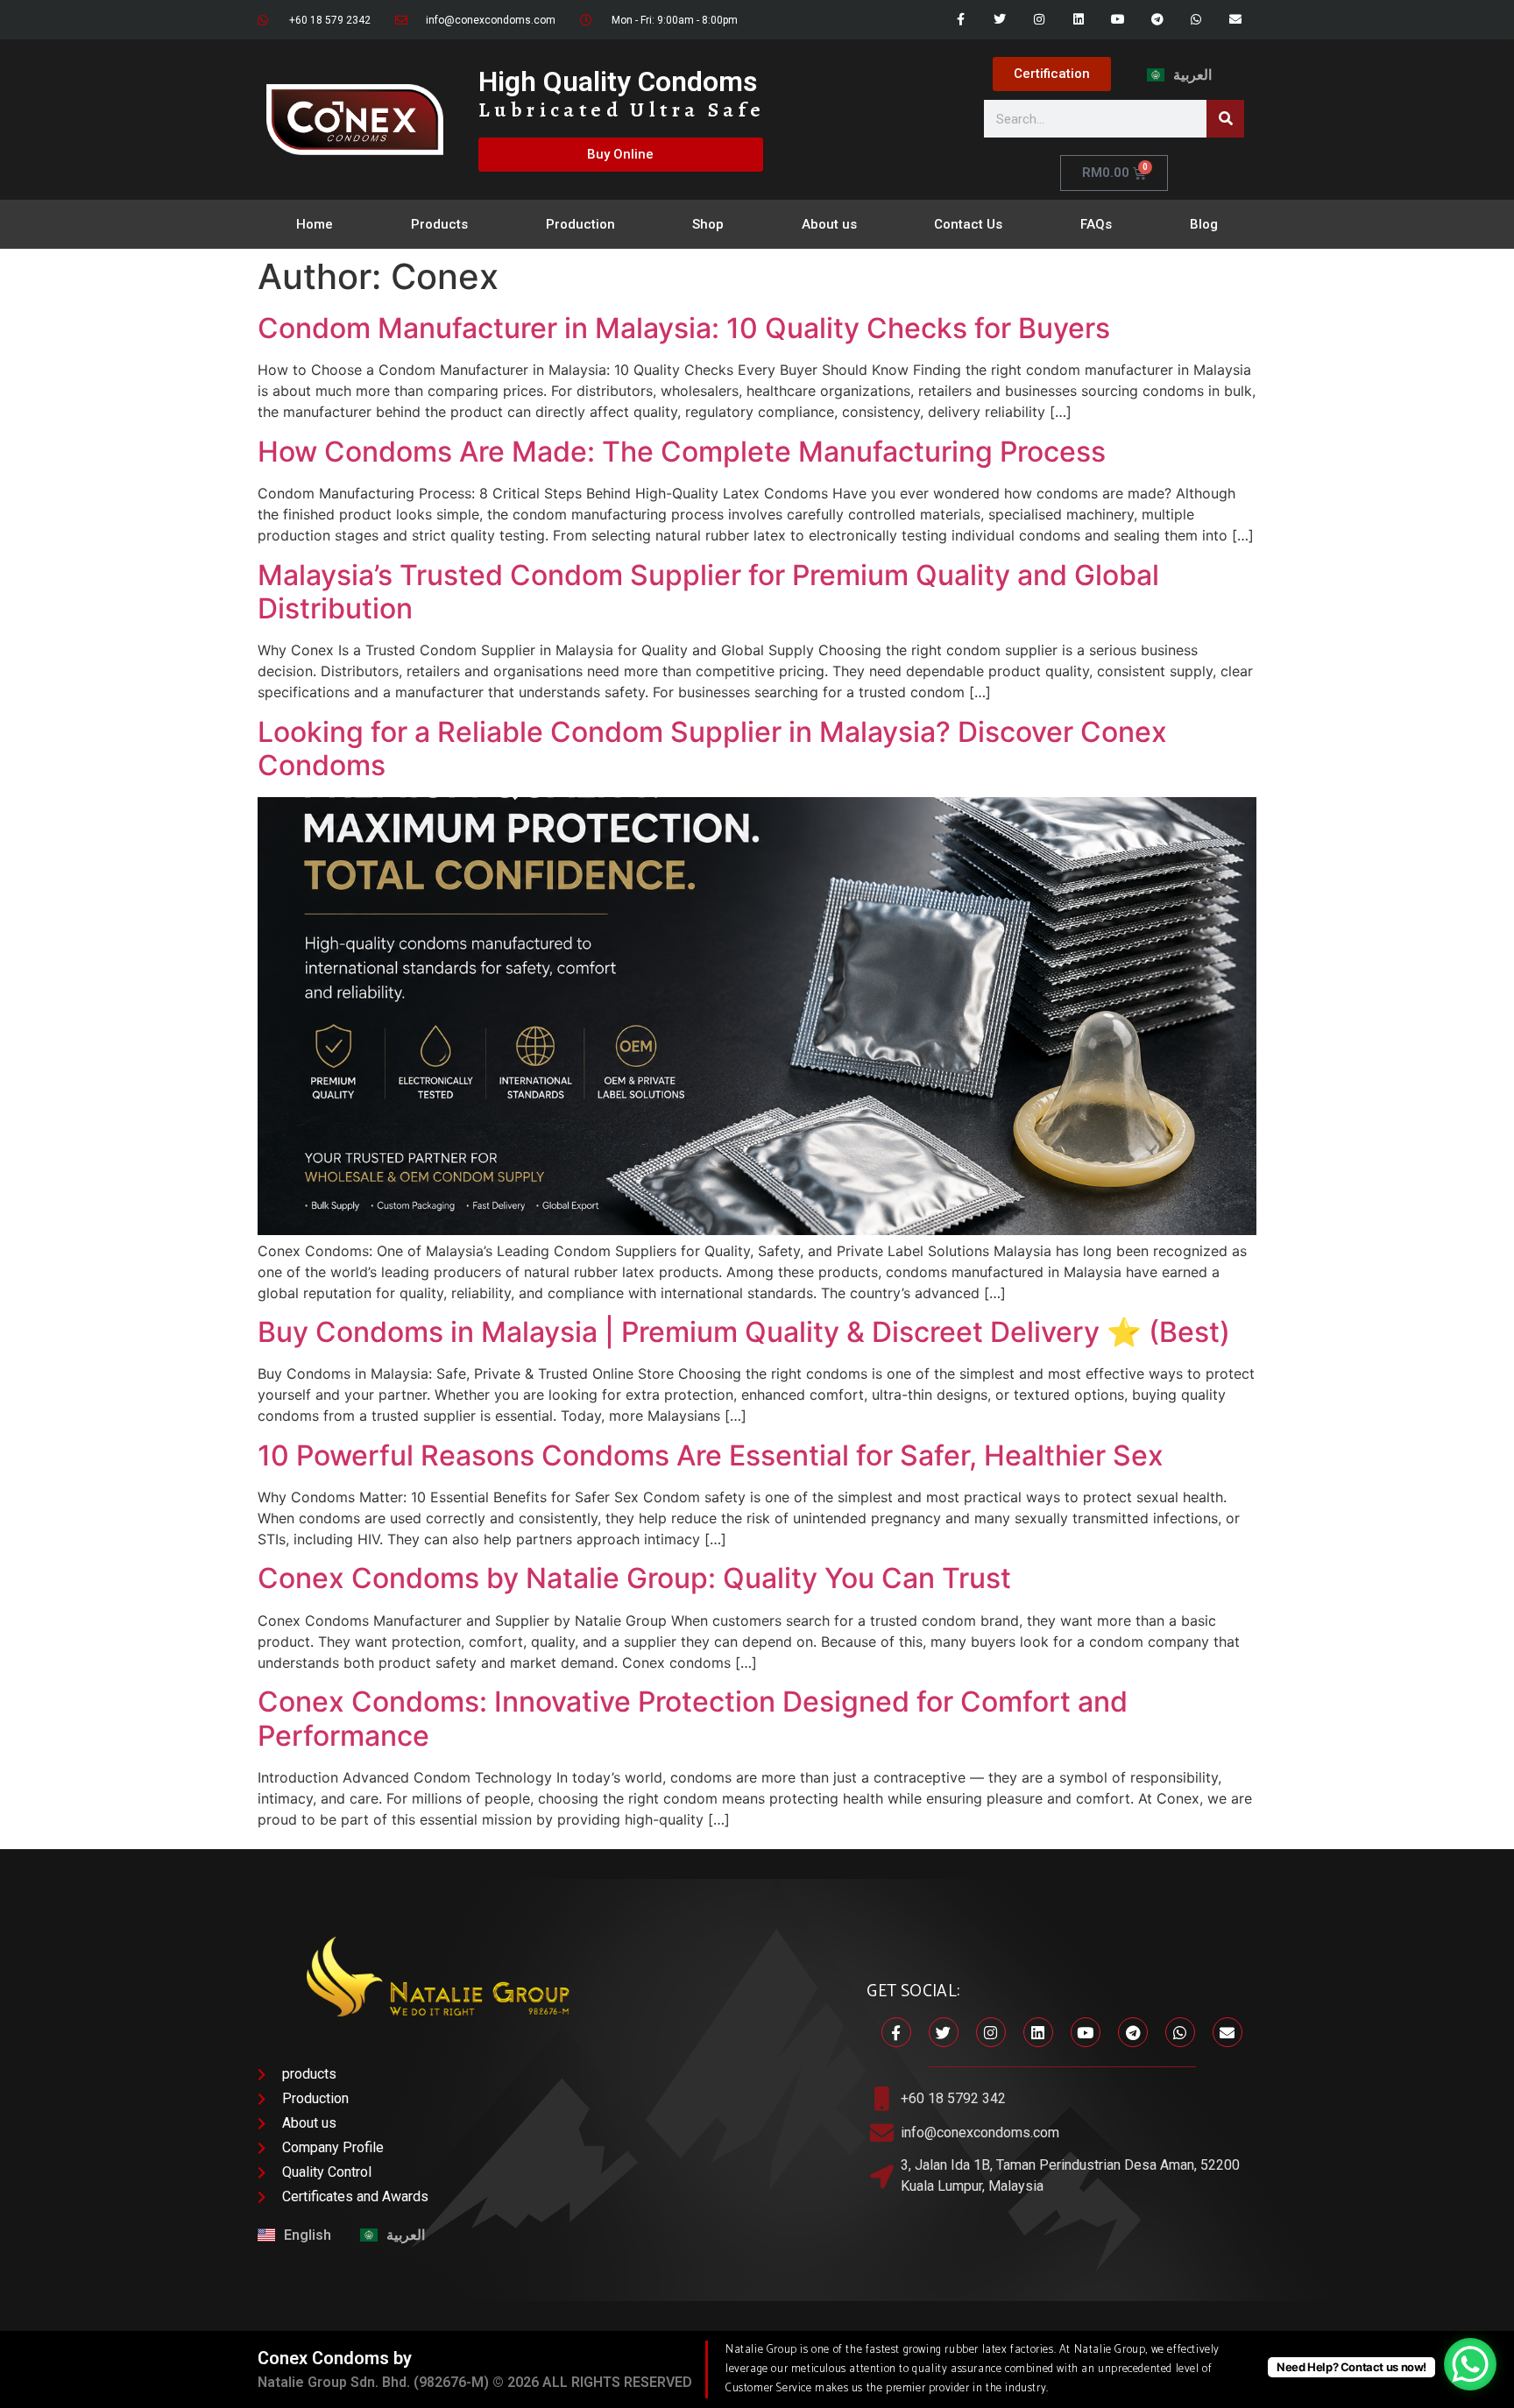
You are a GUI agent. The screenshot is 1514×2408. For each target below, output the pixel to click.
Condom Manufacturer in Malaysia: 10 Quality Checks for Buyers (684, 328)
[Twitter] (1000, 20)
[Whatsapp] (1196, 20)
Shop (708, 224)
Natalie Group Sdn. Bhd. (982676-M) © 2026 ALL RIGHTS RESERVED (475, 2382)
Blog (1204, 224)
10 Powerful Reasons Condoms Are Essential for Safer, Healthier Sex (711, 1455)
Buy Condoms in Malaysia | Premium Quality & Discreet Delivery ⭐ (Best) (744, 1332)
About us (829, 224)
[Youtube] (1118, 20)
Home (315, 224)
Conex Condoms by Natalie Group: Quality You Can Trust (634, 1578)
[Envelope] (1236, 20)
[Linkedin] (1079, 20)
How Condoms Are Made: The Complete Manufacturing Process (682, 452)
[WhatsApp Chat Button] (1470, 2364)
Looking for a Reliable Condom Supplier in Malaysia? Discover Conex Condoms (712, 749)
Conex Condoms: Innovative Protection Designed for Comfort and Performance (693, 1718)
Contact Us (968, 224)
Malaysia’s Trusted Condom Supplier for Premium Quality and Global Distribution (708, 592)
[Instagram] (1040, 20)
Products (439, 224)
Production (580, 224)
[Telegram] (1157, 20)
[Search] (1225, 119)
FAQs (1096, 224)
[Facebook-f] (961, 20)
